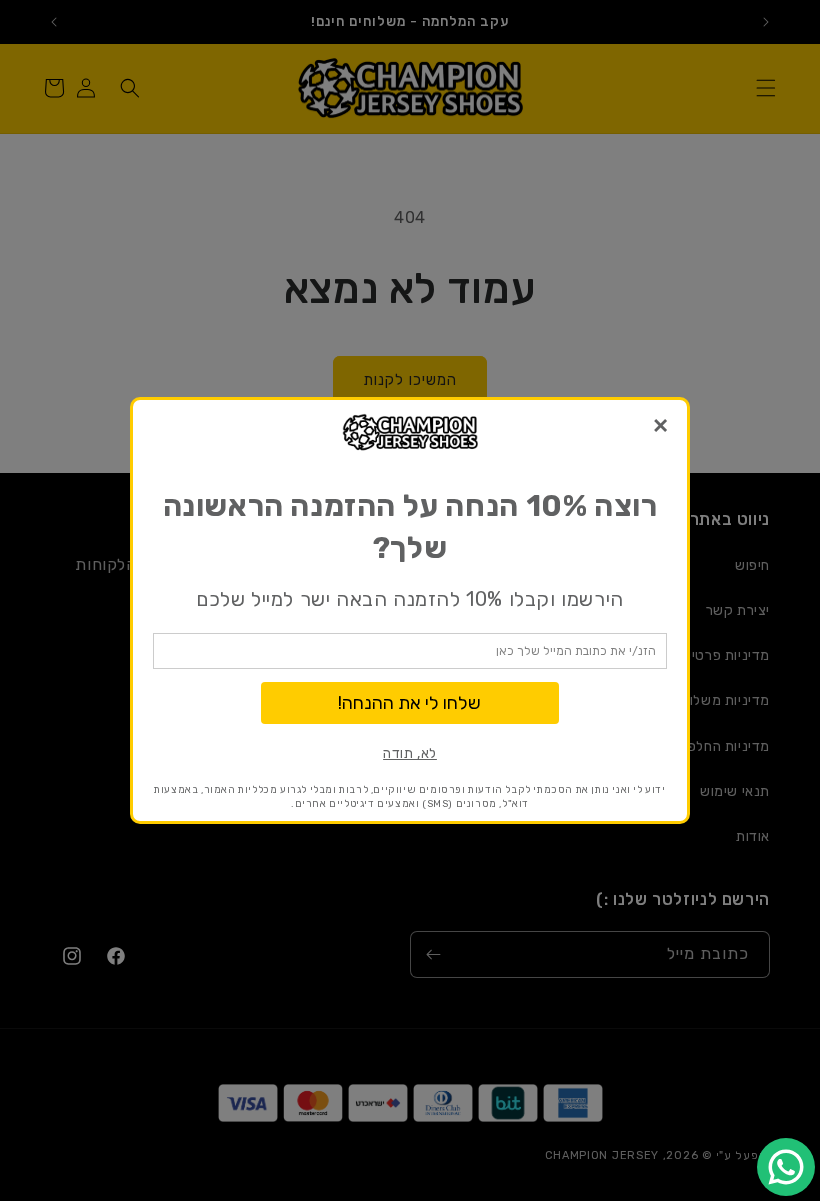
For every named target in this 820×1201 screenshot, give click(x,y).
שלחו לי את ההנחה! (409, 703)
